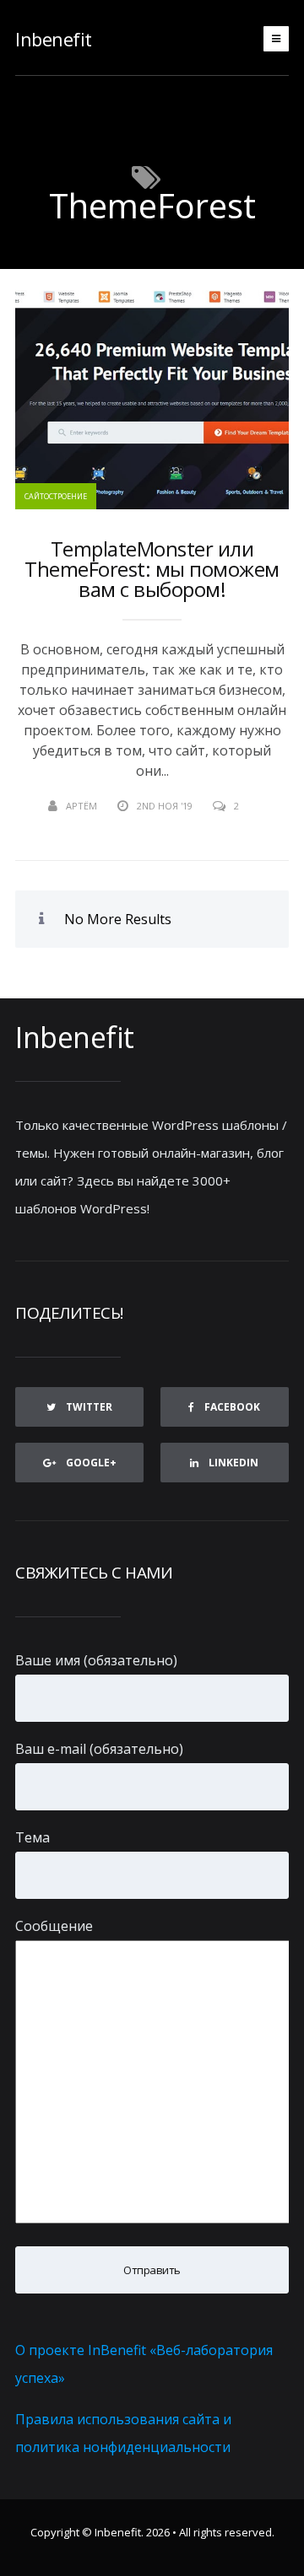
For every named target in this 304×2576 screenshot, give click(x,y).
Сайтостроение (56, 496)
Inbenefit (54, 39)
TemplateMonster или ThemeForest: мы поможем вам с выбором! (152, 569)
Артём (81, 806)
